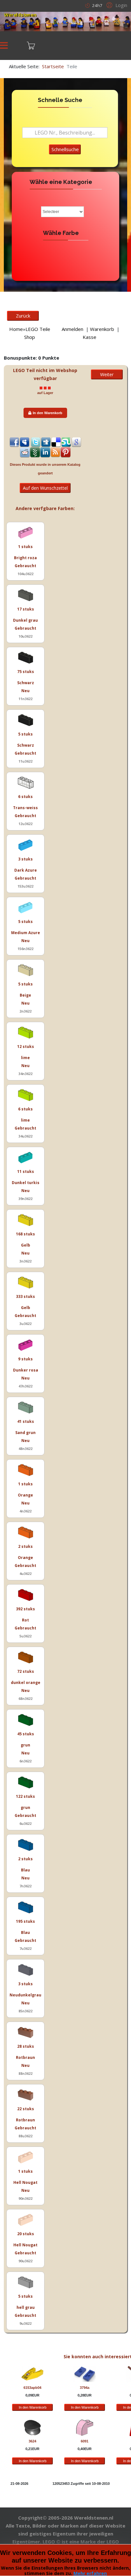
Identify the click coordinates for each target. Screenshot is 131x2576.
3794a (85, 2388)
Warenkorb (102, 329)
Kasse (90, 337)
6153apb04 (32, 2388)
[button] (116, 5)
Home (16, 329)
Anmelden (72, 329)
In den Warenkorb (48, 413)
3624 (32, 2441)
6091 (85, 2441)
